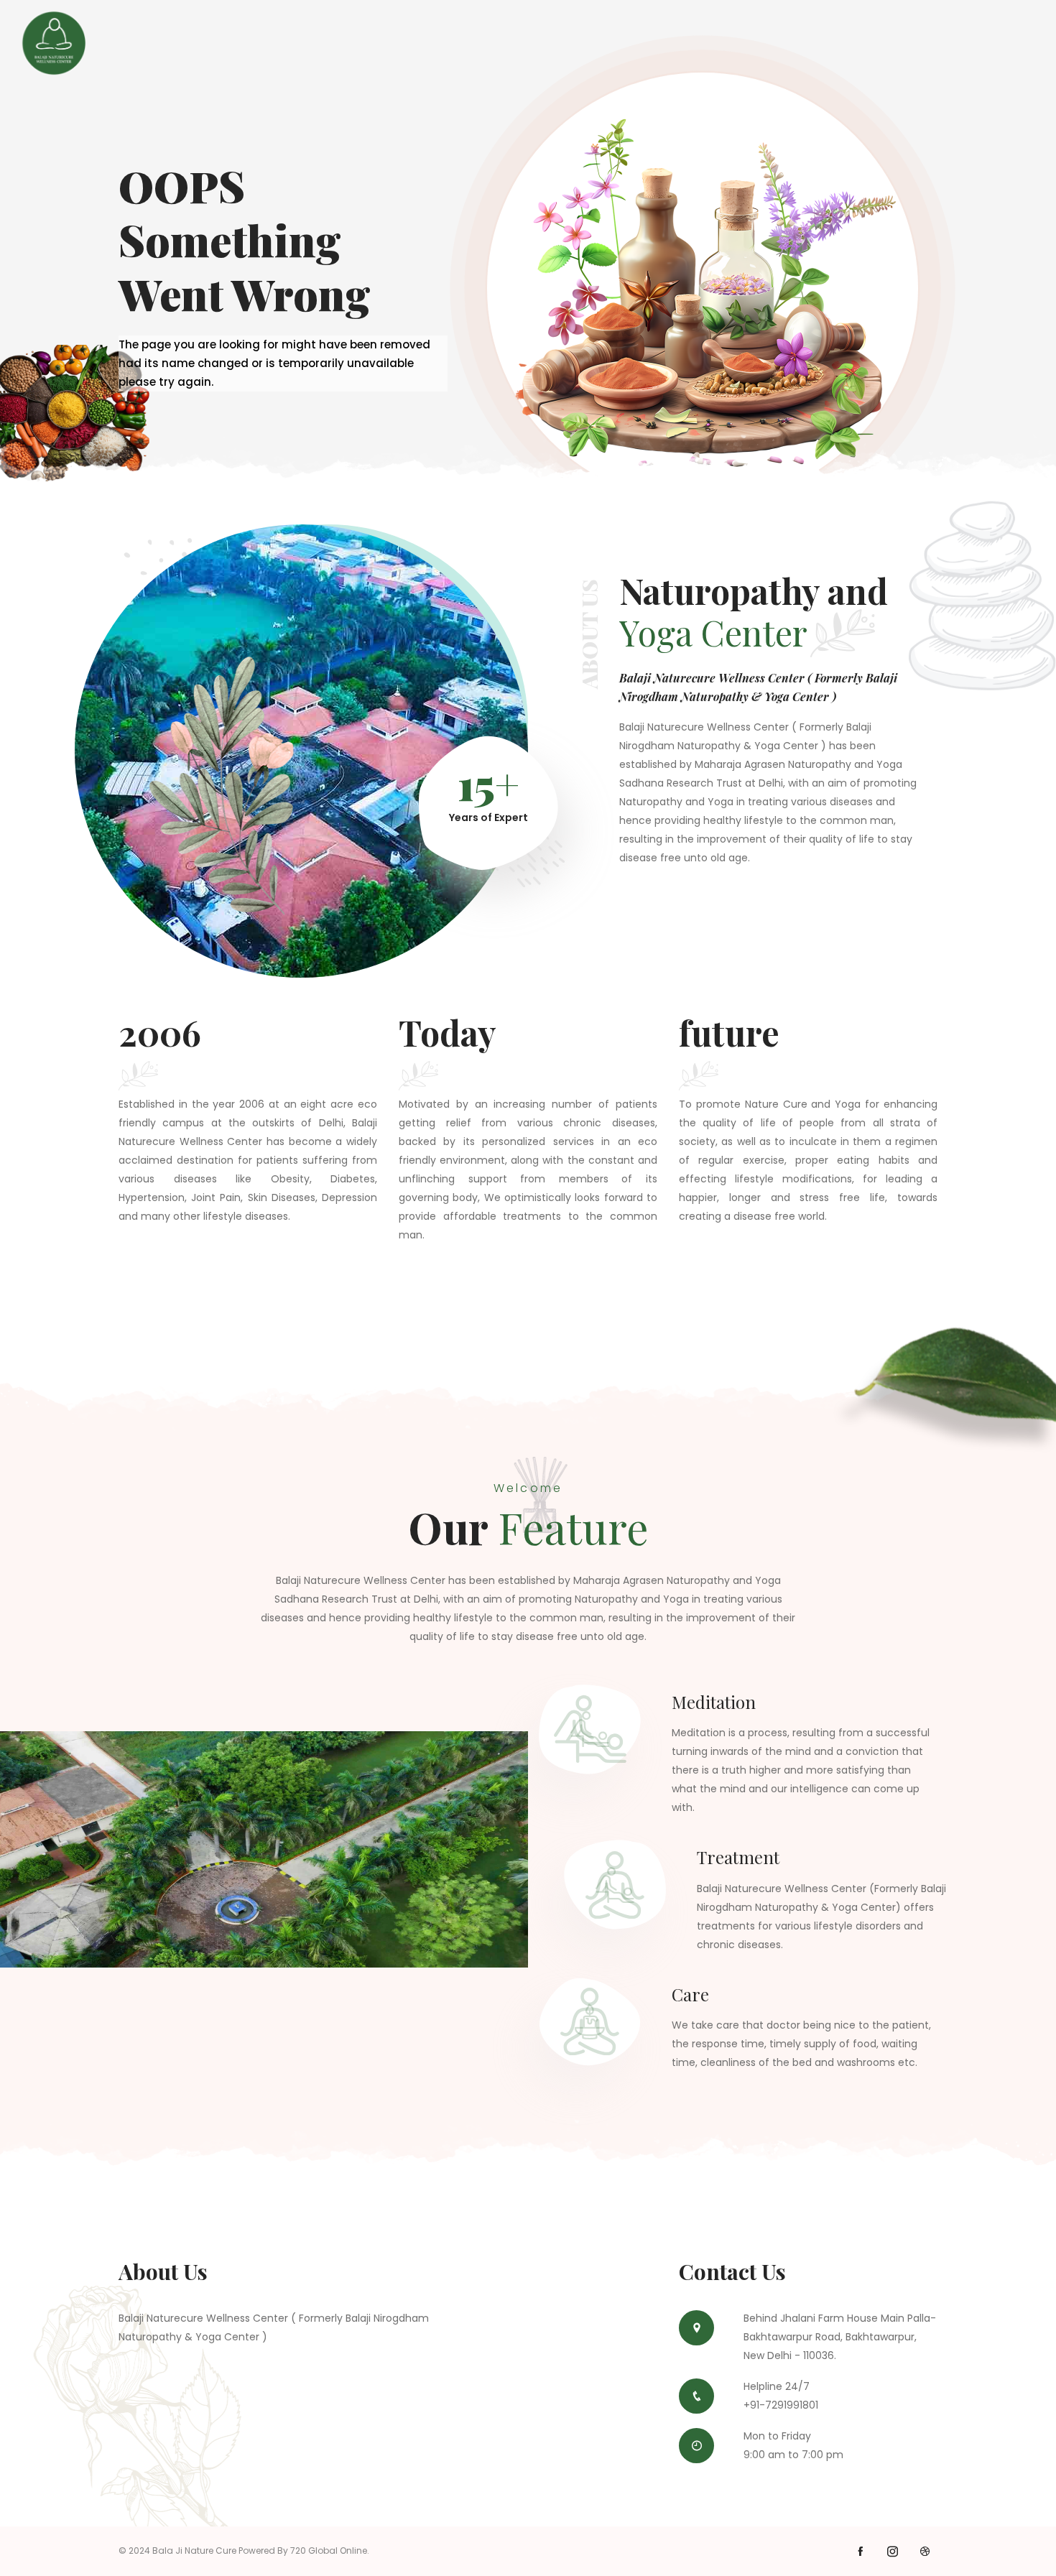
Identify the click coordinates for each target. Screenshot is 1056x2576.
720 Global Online (329, 2550)
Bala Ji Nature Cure (194, 2550)
